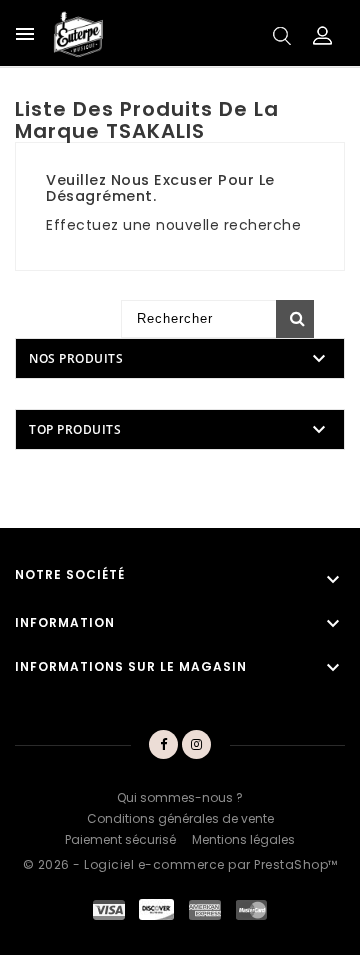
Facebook (163, 745)
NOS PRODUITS (76, 358)
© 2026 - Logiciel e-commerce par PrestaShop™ (180, 864)
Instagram (197, 745)
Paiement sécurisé (120, 839)
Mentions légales (243, 839)
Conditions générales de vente (180, 818)
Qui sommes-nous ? (180, 797)
